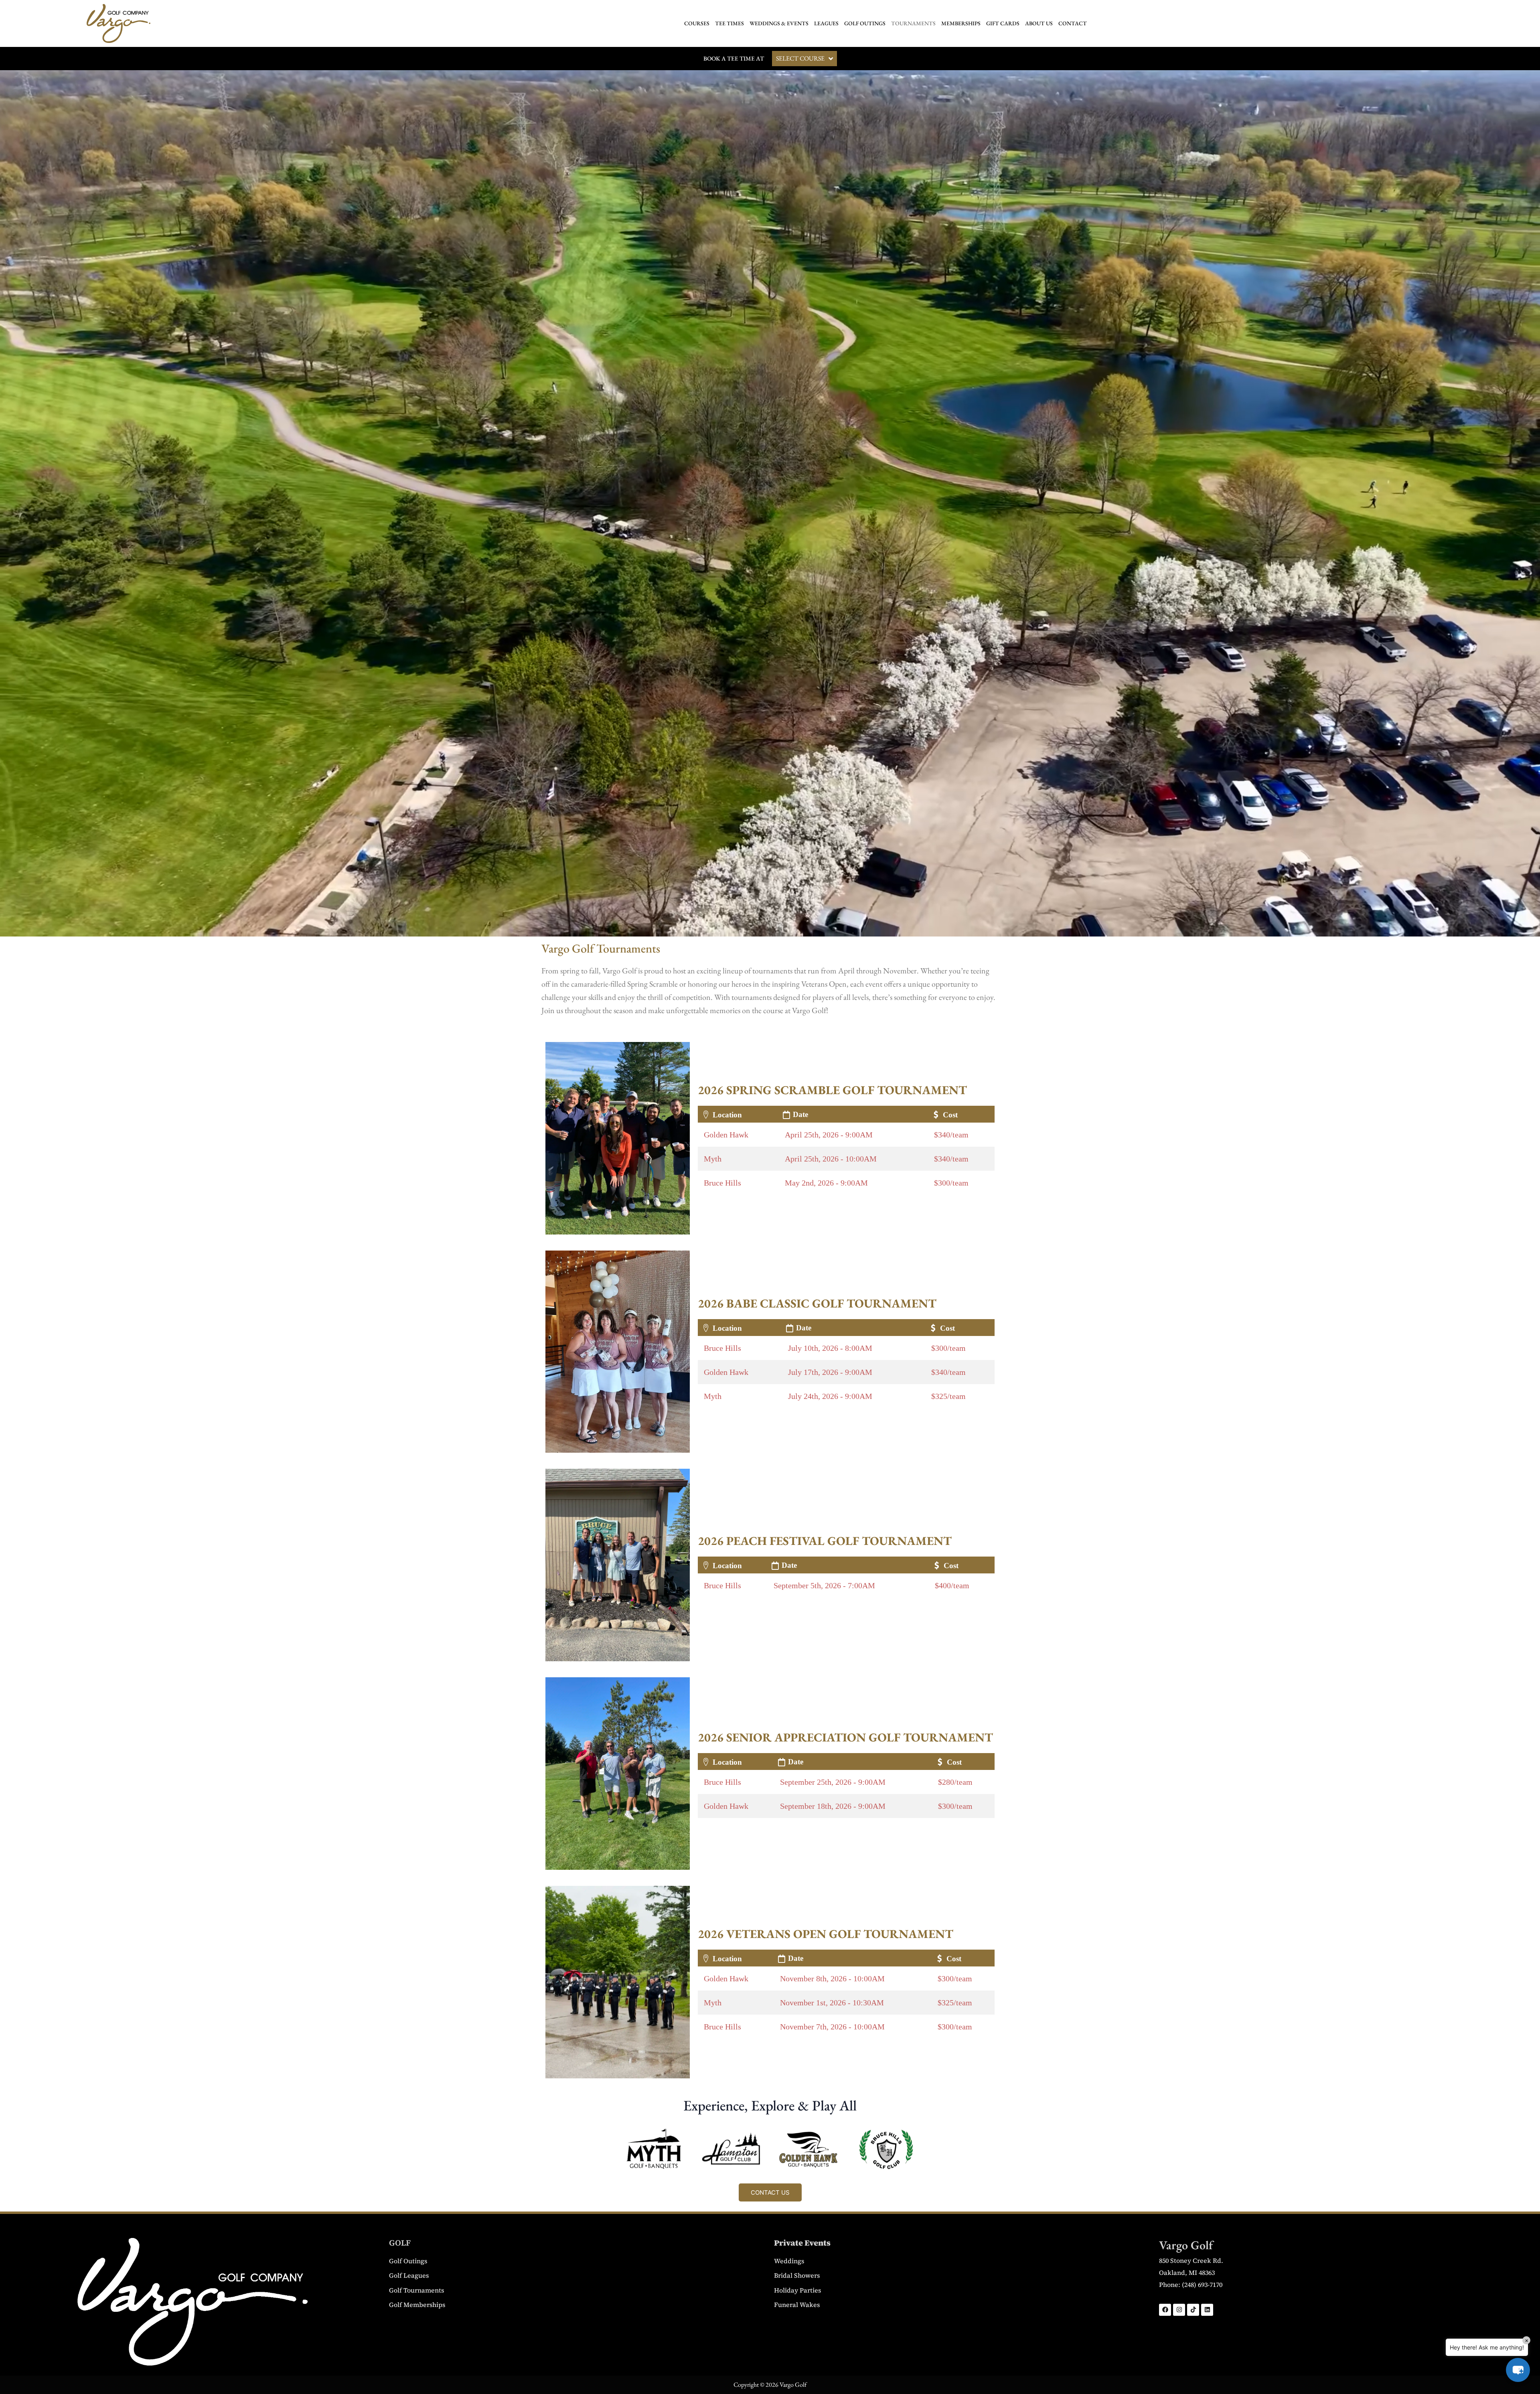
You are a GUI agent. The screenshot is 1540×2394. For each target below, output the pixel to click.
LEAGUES (826, 23)
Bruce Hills (722, 1183)
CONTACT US (770, 2192)
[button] (1518, 2370)
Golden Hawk (726, 1135)
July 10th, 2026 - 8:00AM (830, 1348)
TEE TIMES (729, 23)
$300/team (951, 1183)
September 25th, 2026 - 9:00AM (833, 1782)
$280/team (955, 1782)
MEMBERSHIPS (961, 23)
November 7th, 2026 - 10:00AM (832, 2027)
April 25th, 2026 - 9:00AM (829, 1135)
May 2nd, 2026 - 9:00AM (826, 1183)
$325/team (948, 1396)
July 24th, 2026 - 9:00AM (830, 1396)
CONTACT (1073, 23)
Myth (713, 1159)
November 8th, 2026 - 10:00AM (832, 1978)
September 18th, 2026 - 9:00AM (833, 1806)
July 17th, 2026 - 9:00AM (830, 1372)
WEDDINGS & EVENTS (779, 23)
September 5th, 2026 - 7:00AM (824, 1585)
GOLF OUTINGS (865, 23)
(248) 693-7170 (1202, 2285)
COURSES (697, 23)
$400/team (952, 1585)
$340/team (951, 1135)
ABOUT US (1039, 23)
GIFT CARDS (1003, 23)
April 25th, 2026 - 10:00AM (831, 1159)
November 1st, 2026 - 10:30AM (832, 2003)
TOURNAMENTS (913, 23)
